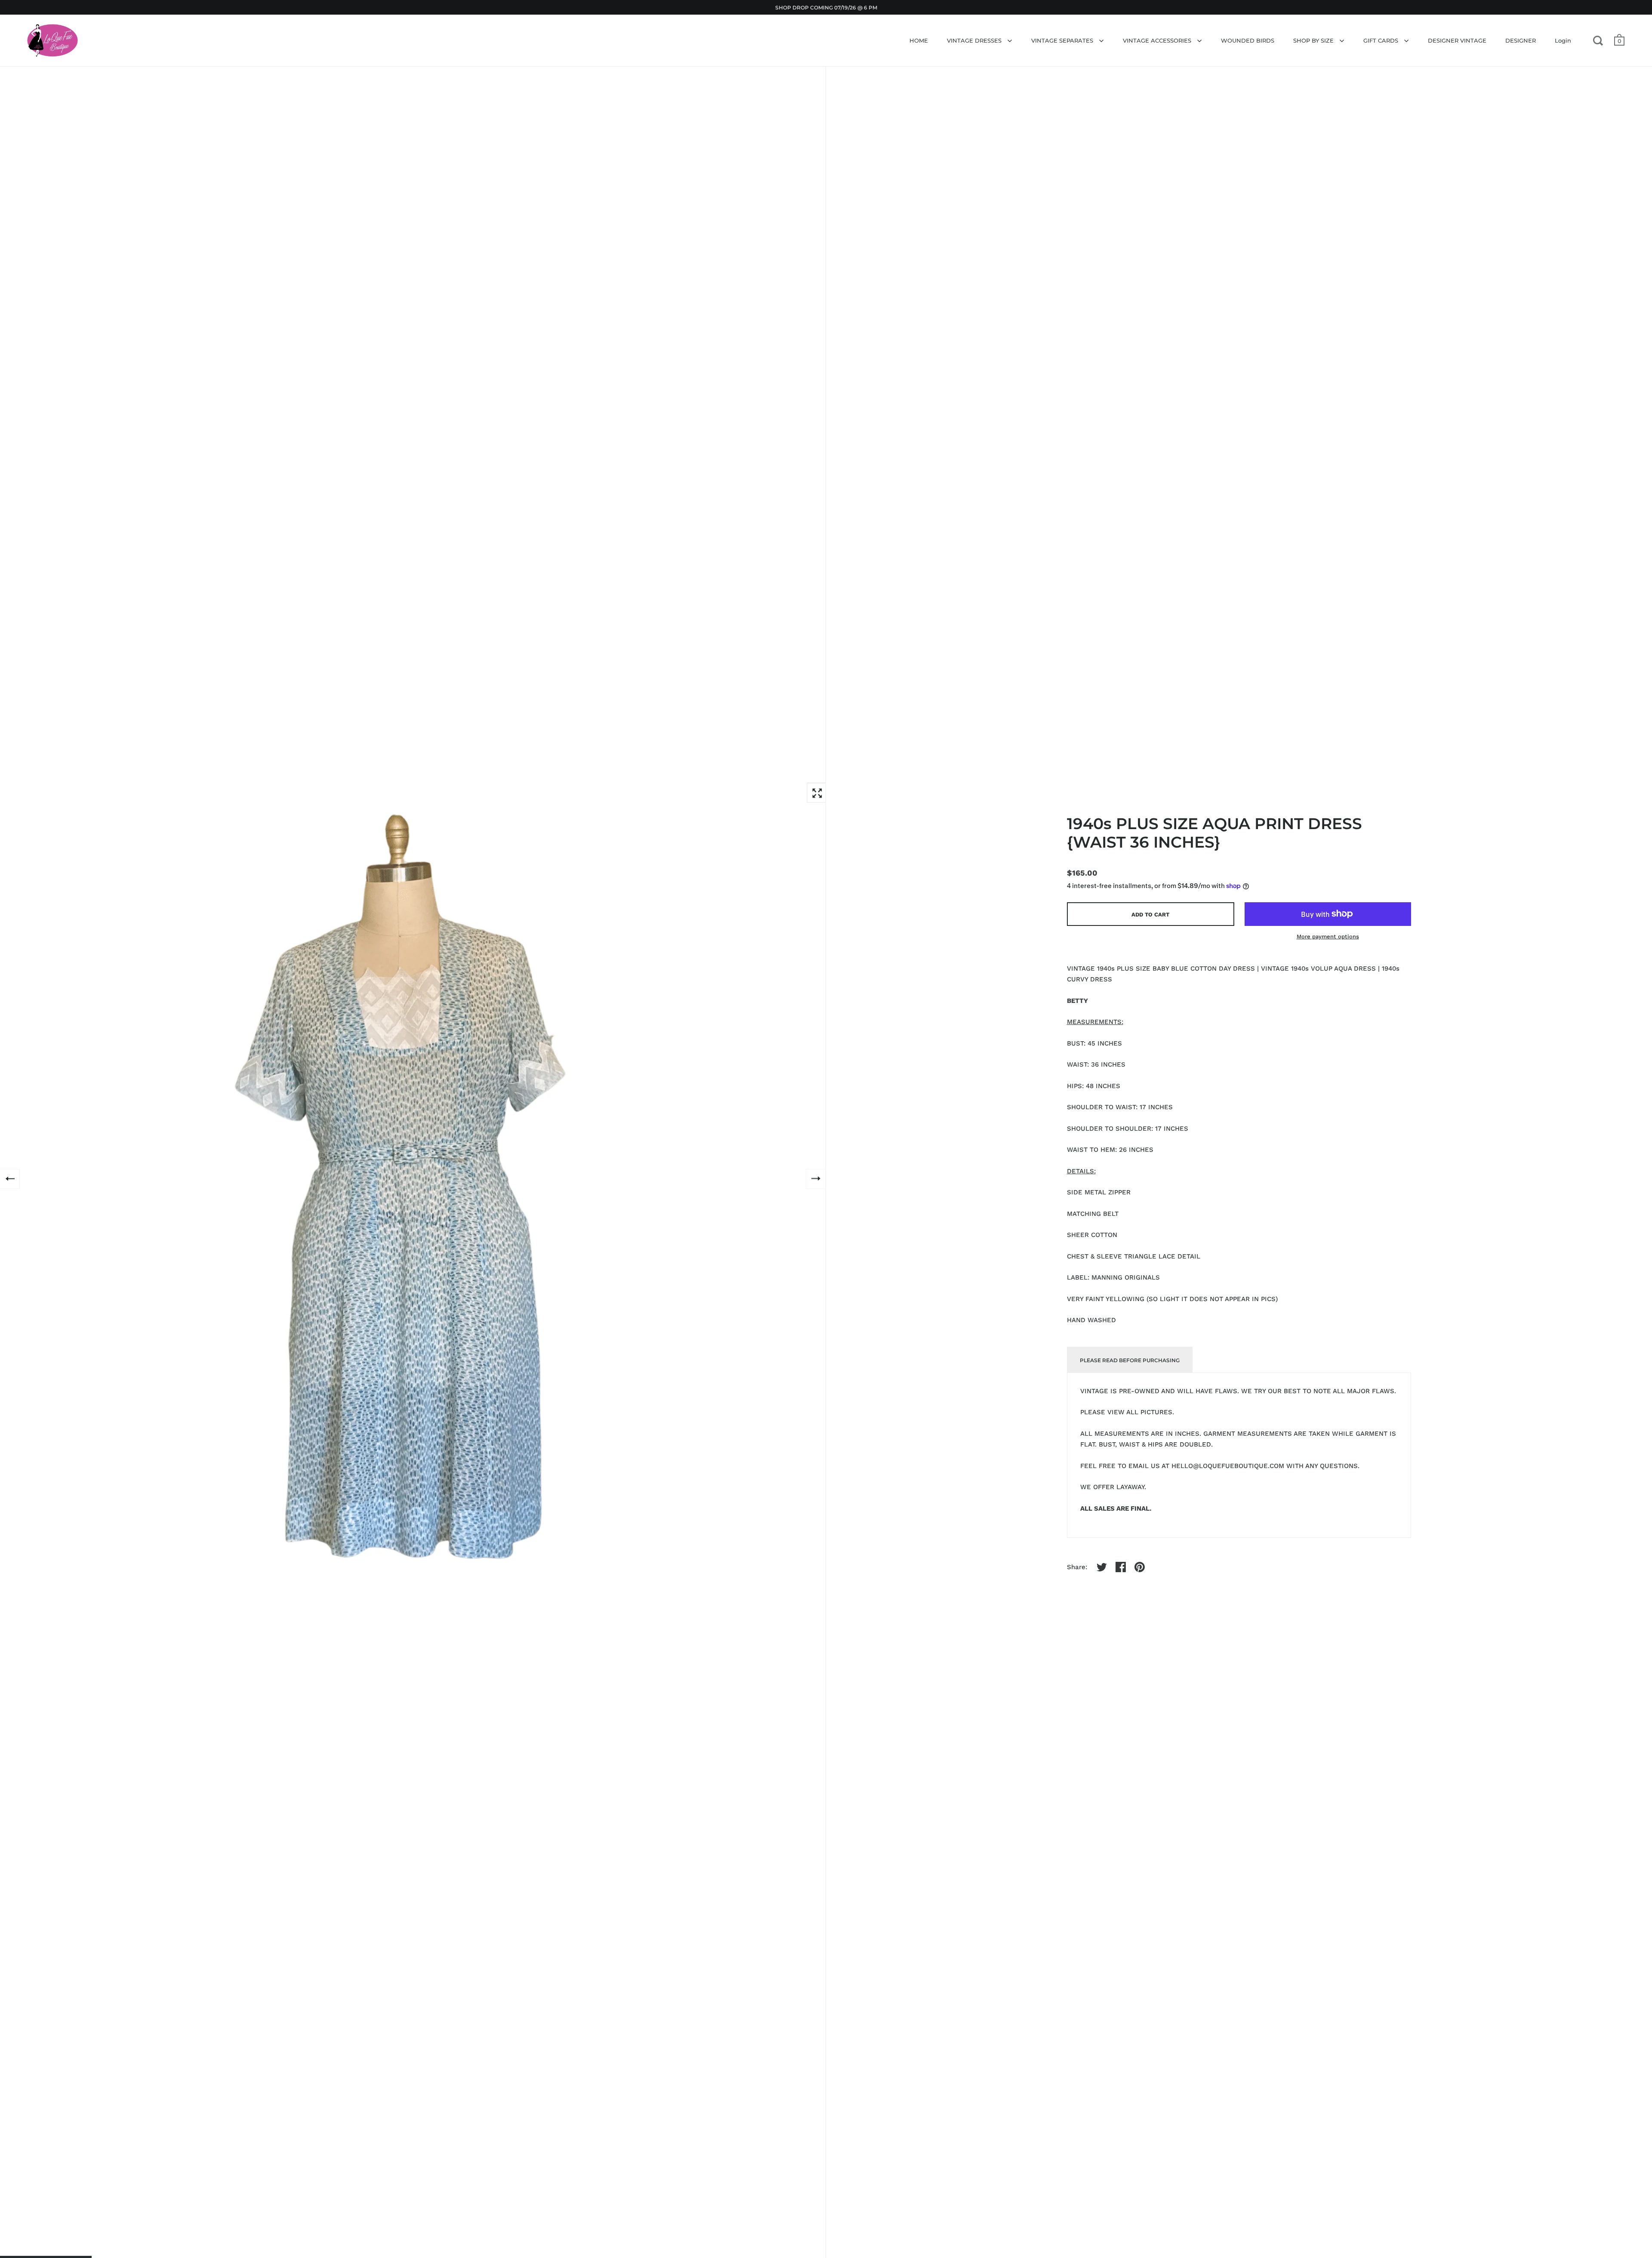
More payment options (1328, 936)
